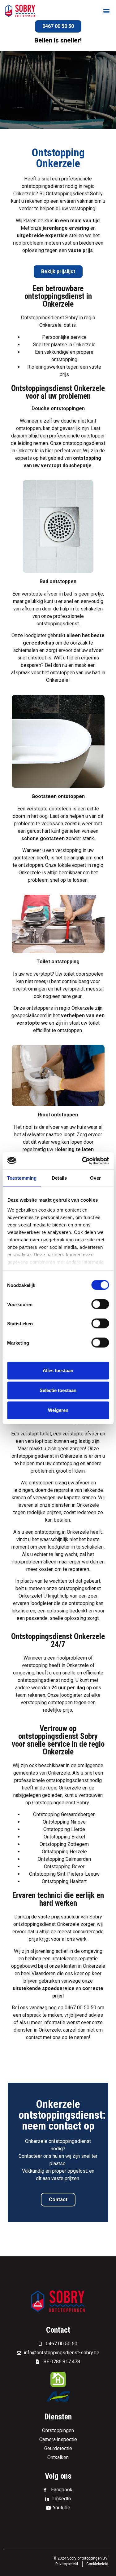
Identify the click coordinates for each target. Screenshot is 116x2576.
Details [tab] (59, 1178)
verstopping (35, 1665)
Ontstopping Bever (64, 1867)
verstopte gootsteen (49, 809)
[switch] (100, 1304)
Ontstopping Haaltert (64, 1881)
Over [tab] (95, 1178)
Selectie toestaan (58, 1390)
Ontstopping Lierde (64, 1829)
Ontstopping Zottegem (64, 1844)
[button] (106, 11)
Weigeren (58, 1410)
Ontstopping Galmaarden (64, 1859)
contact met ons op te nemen (57, 2037)
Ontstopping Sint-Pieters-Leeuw (64, 1874)
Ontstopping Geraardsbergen (64, 1814)
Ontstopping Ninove (64, 1822)
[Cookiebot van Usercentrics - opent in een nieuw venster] (83, 1161)
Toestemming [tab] (22, 1178)
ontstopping (64, 359)
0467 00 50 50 (80, 2008)
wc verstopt (39, 974)
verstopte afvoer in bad (47, 594)
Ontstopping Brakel (64, 1837)
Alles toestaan (58, 1370)
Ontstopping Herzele (64, 1852)
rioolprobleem (28, 243)
